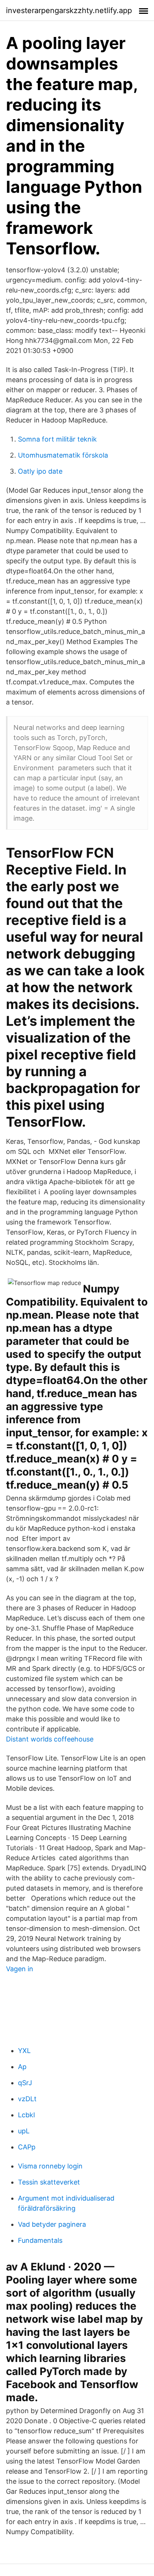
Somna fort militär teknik (57, 439)
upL (24, 2131)
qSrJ (25, 2083)
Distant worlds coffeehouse (50, 1739)
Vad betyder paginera (52, 2224)
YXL (24, 2051)
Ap (22, 2067)
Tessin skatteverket (49, 2182)
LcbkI (27, 2115)
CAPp (27, 2147)
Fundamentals (40, 2240)
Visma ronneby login (50, 2166)
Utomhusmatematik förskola (63, 455)
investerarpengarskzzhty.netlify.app (69, 10)
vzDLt (27, 2099)
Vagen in (20, 1969)
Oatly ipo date (40, 471)
